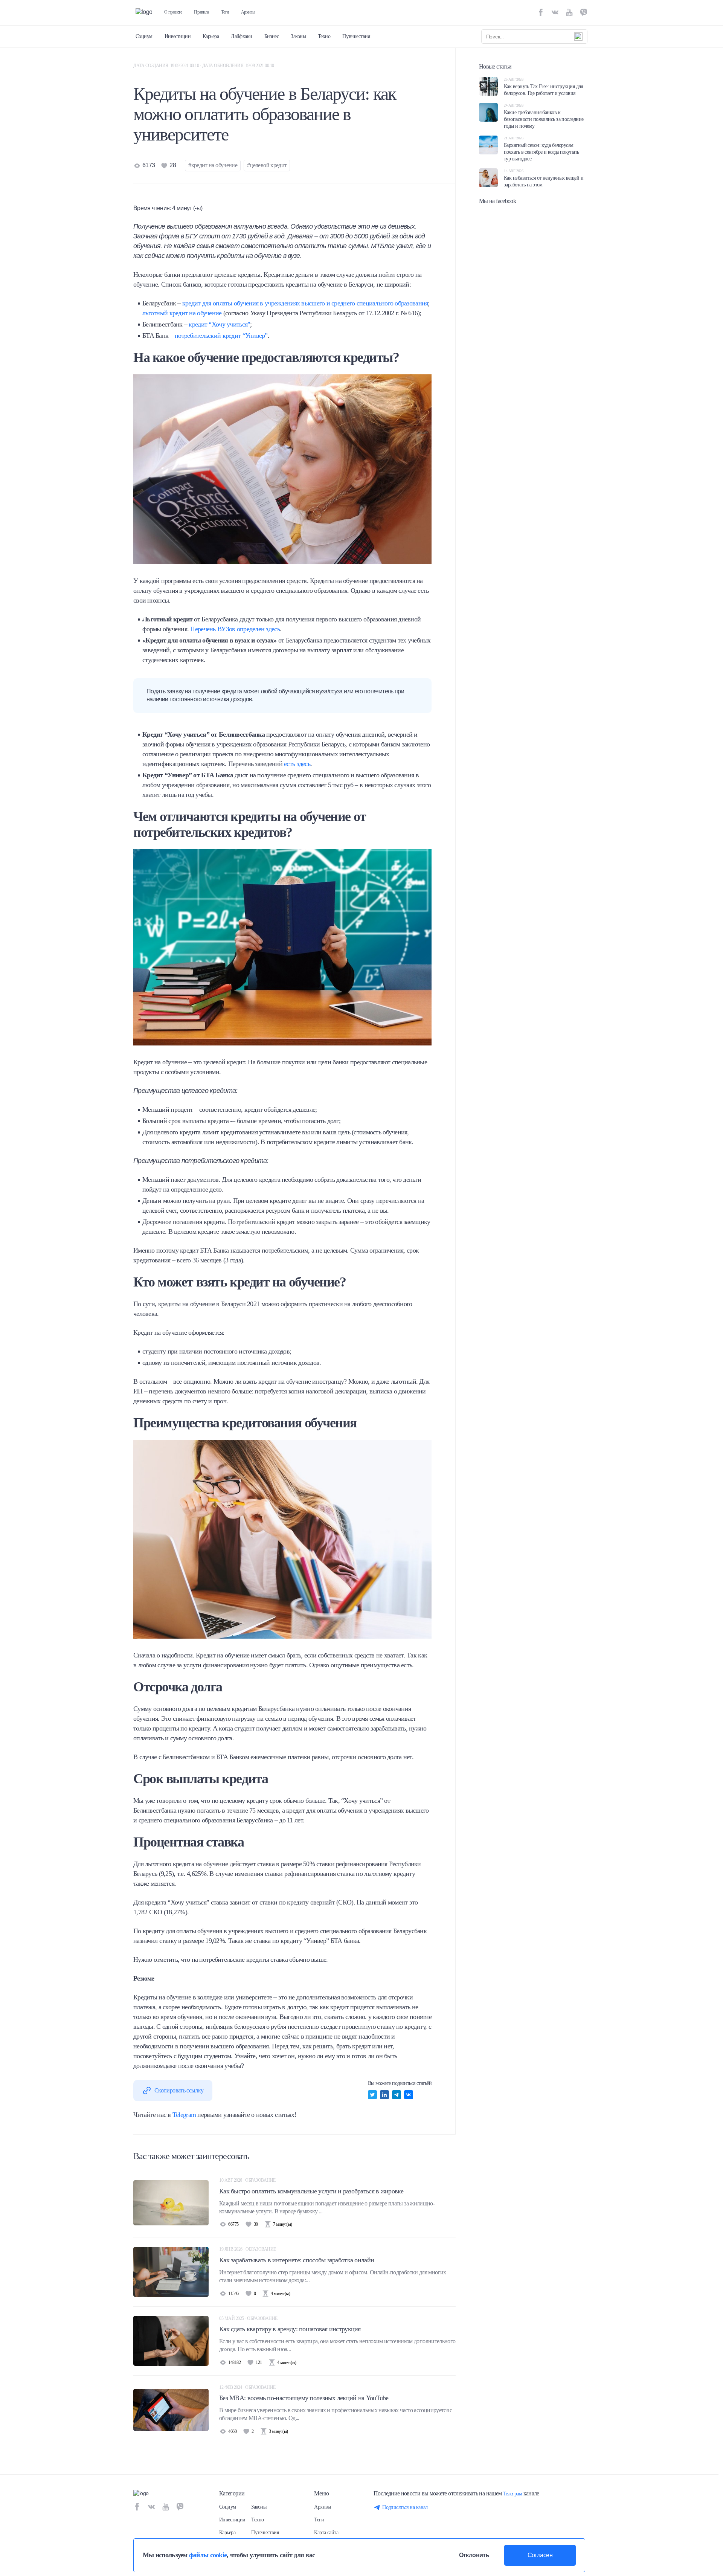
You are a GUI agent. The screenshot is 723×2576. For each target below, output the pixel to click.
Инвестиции (178, 36)
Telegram (184, 2115)
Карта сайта (326, 2533)
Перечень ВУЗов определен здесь (235, 629)
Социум (144, 36)
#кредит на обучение (213, 165)
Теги (225, 12)
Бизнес (272, 36)
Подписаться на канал (405, 2507)
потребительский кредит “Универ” (221, 336)
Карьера (211, 36)
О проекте (173, 12)
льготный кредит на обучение (182, 313)
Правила (201, 12)
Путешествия (356, 36)
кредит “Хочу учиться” (219, 324)
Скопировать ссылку (179, 2090)
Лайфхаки (242, 36)
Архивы (248, 12)
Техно (324, 36)
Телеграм (513, 2494)
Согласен (540, 2555)
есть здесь (297, 764)
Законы (298, 36)
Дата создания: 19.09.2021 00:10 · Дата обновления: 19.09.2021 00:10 (204, 66)
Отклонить (474, 2555)
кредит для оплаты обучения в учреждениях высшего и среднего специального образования (305, 303)
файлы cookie (208, 2555)
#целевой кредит (267, 165)
